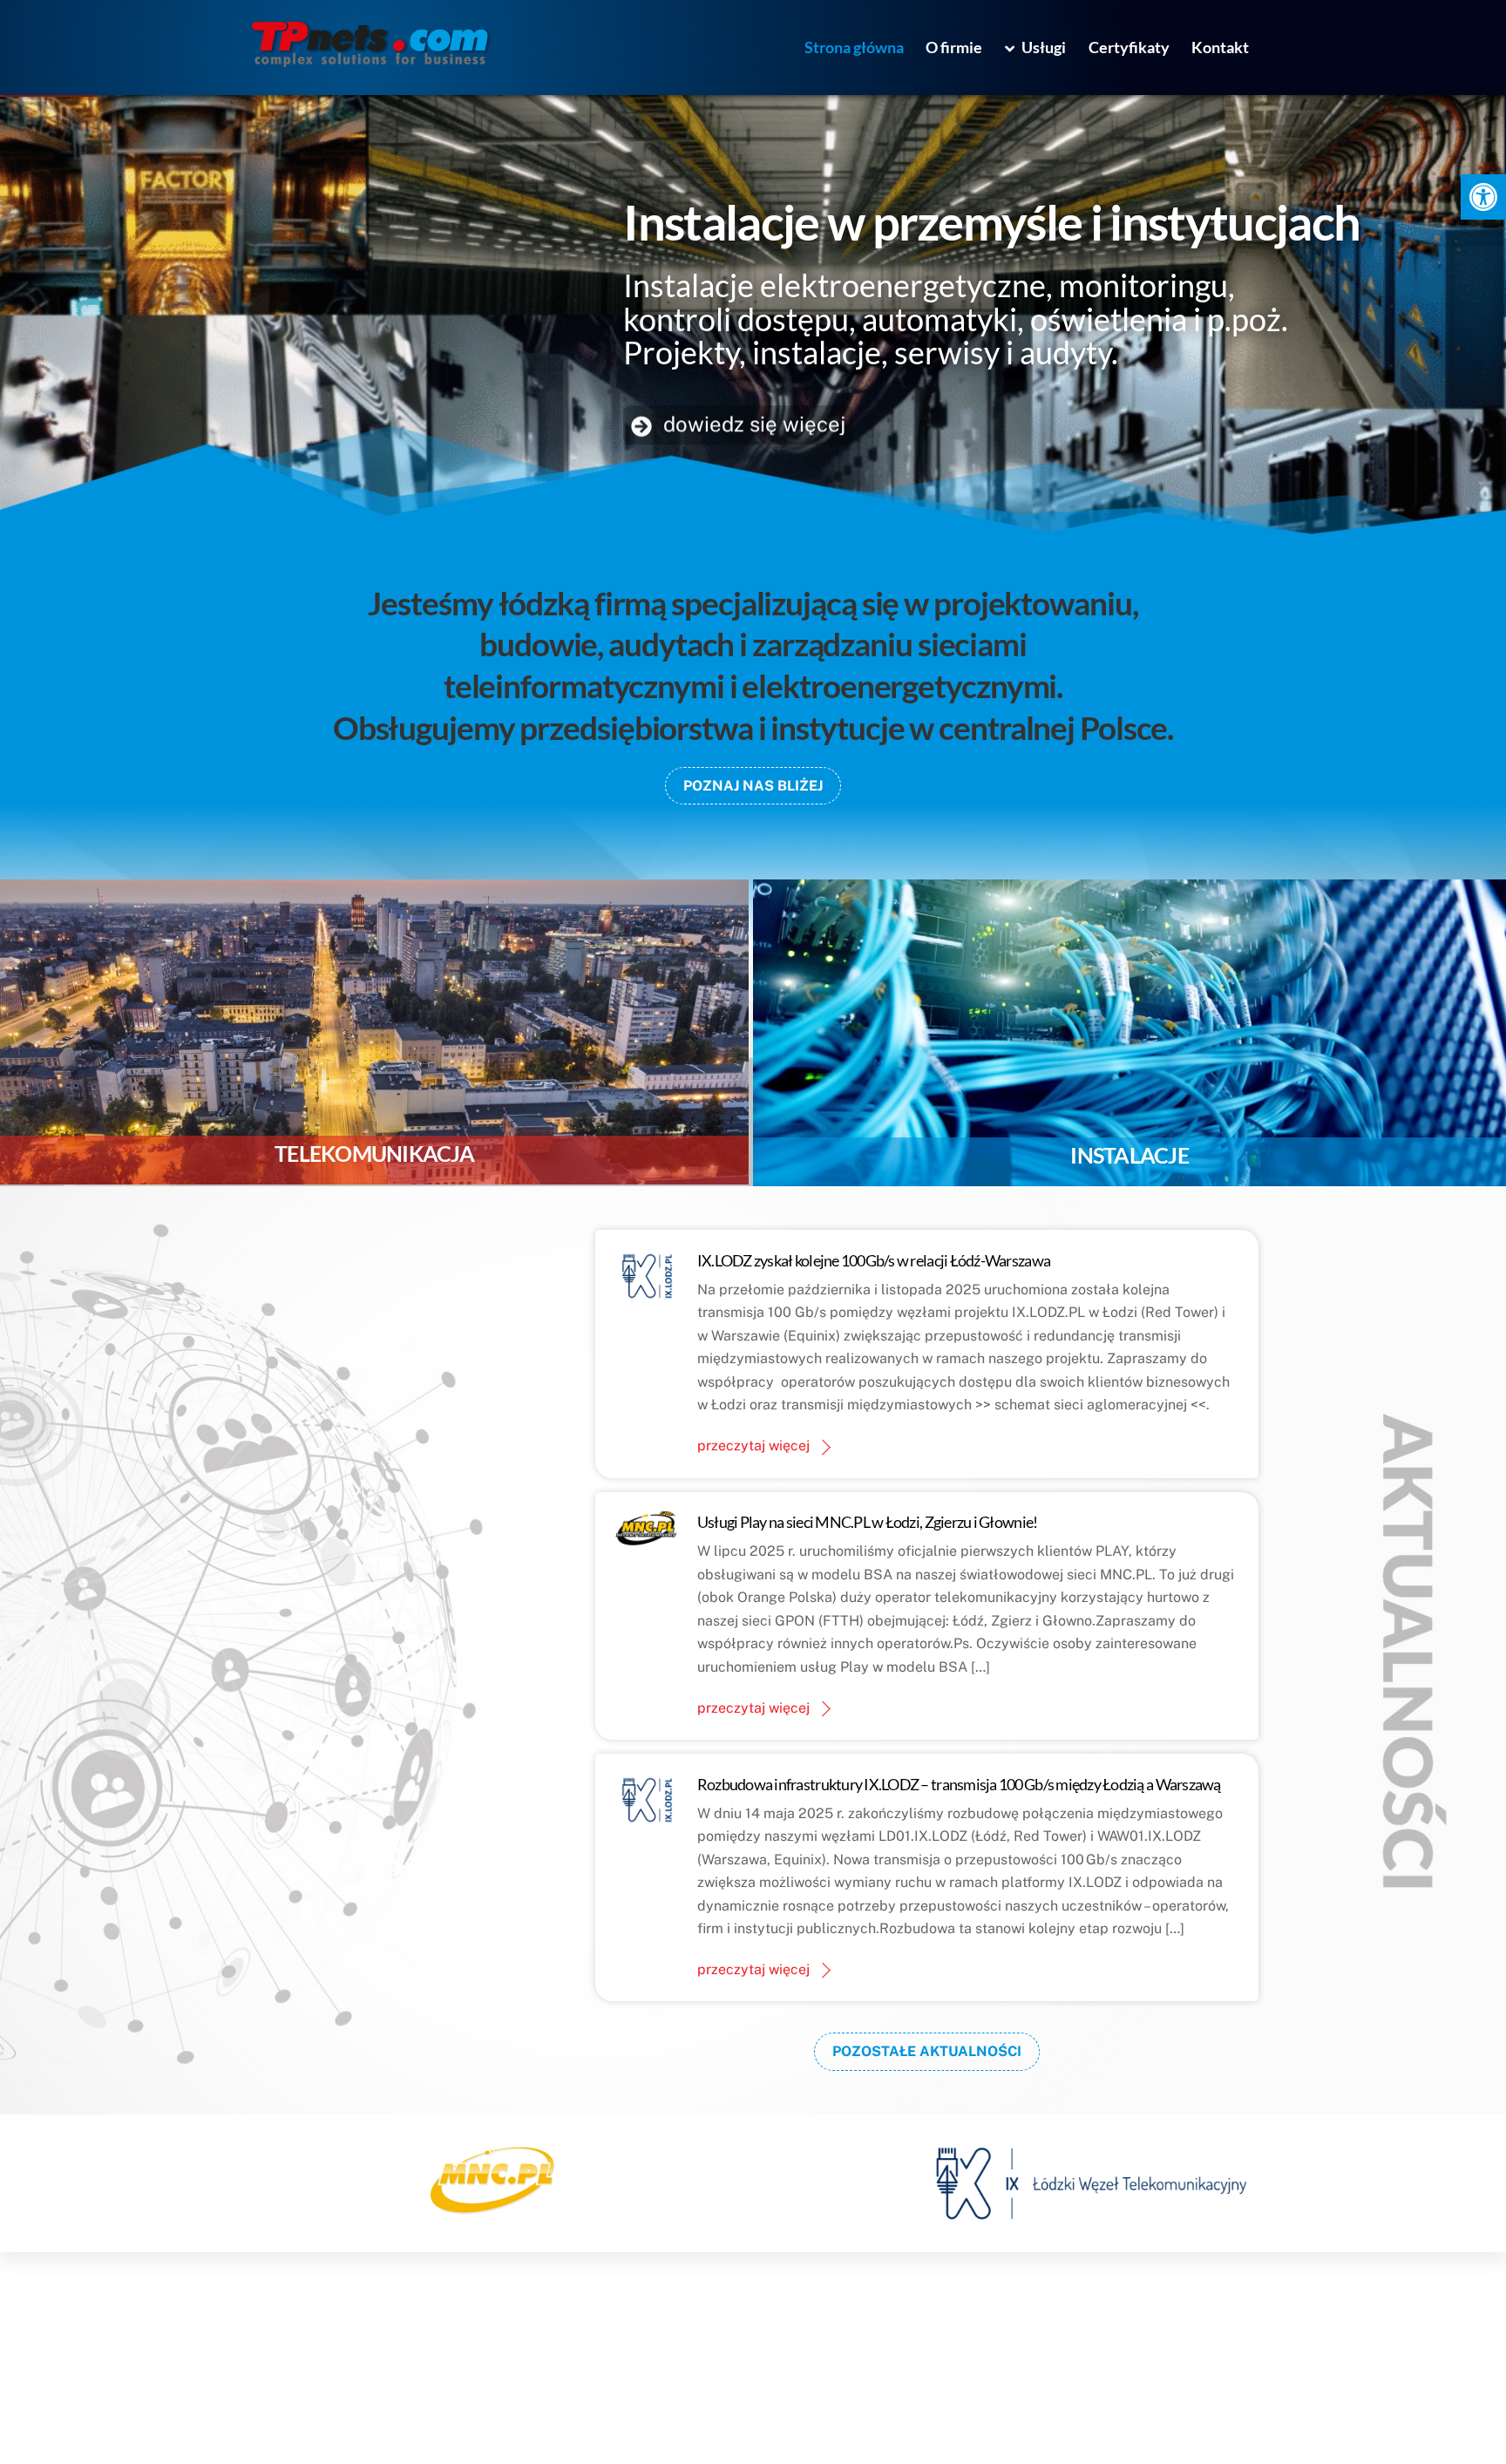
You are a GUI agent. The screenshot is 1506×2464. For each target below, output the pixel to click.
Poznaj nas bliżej (753, 786)
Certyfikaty (1129, 47)
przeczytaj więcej (753, 1446)
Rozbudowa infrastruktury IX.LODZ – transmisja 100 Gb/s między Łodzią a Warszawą (959, 1784)
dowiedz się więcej (752, 423)
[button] (1483, 197)
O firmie (954, 47)
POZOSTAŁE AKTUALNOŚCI (927, 2051)
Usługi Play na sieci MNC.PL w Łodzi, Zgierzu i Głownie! (868, 1522)
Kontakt (1220, 47)
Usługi (1042, 47)
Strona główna (854, 47)
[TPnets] (370, 62)
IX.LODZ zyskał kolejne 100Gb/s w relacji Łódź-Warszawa (874, 1260)
